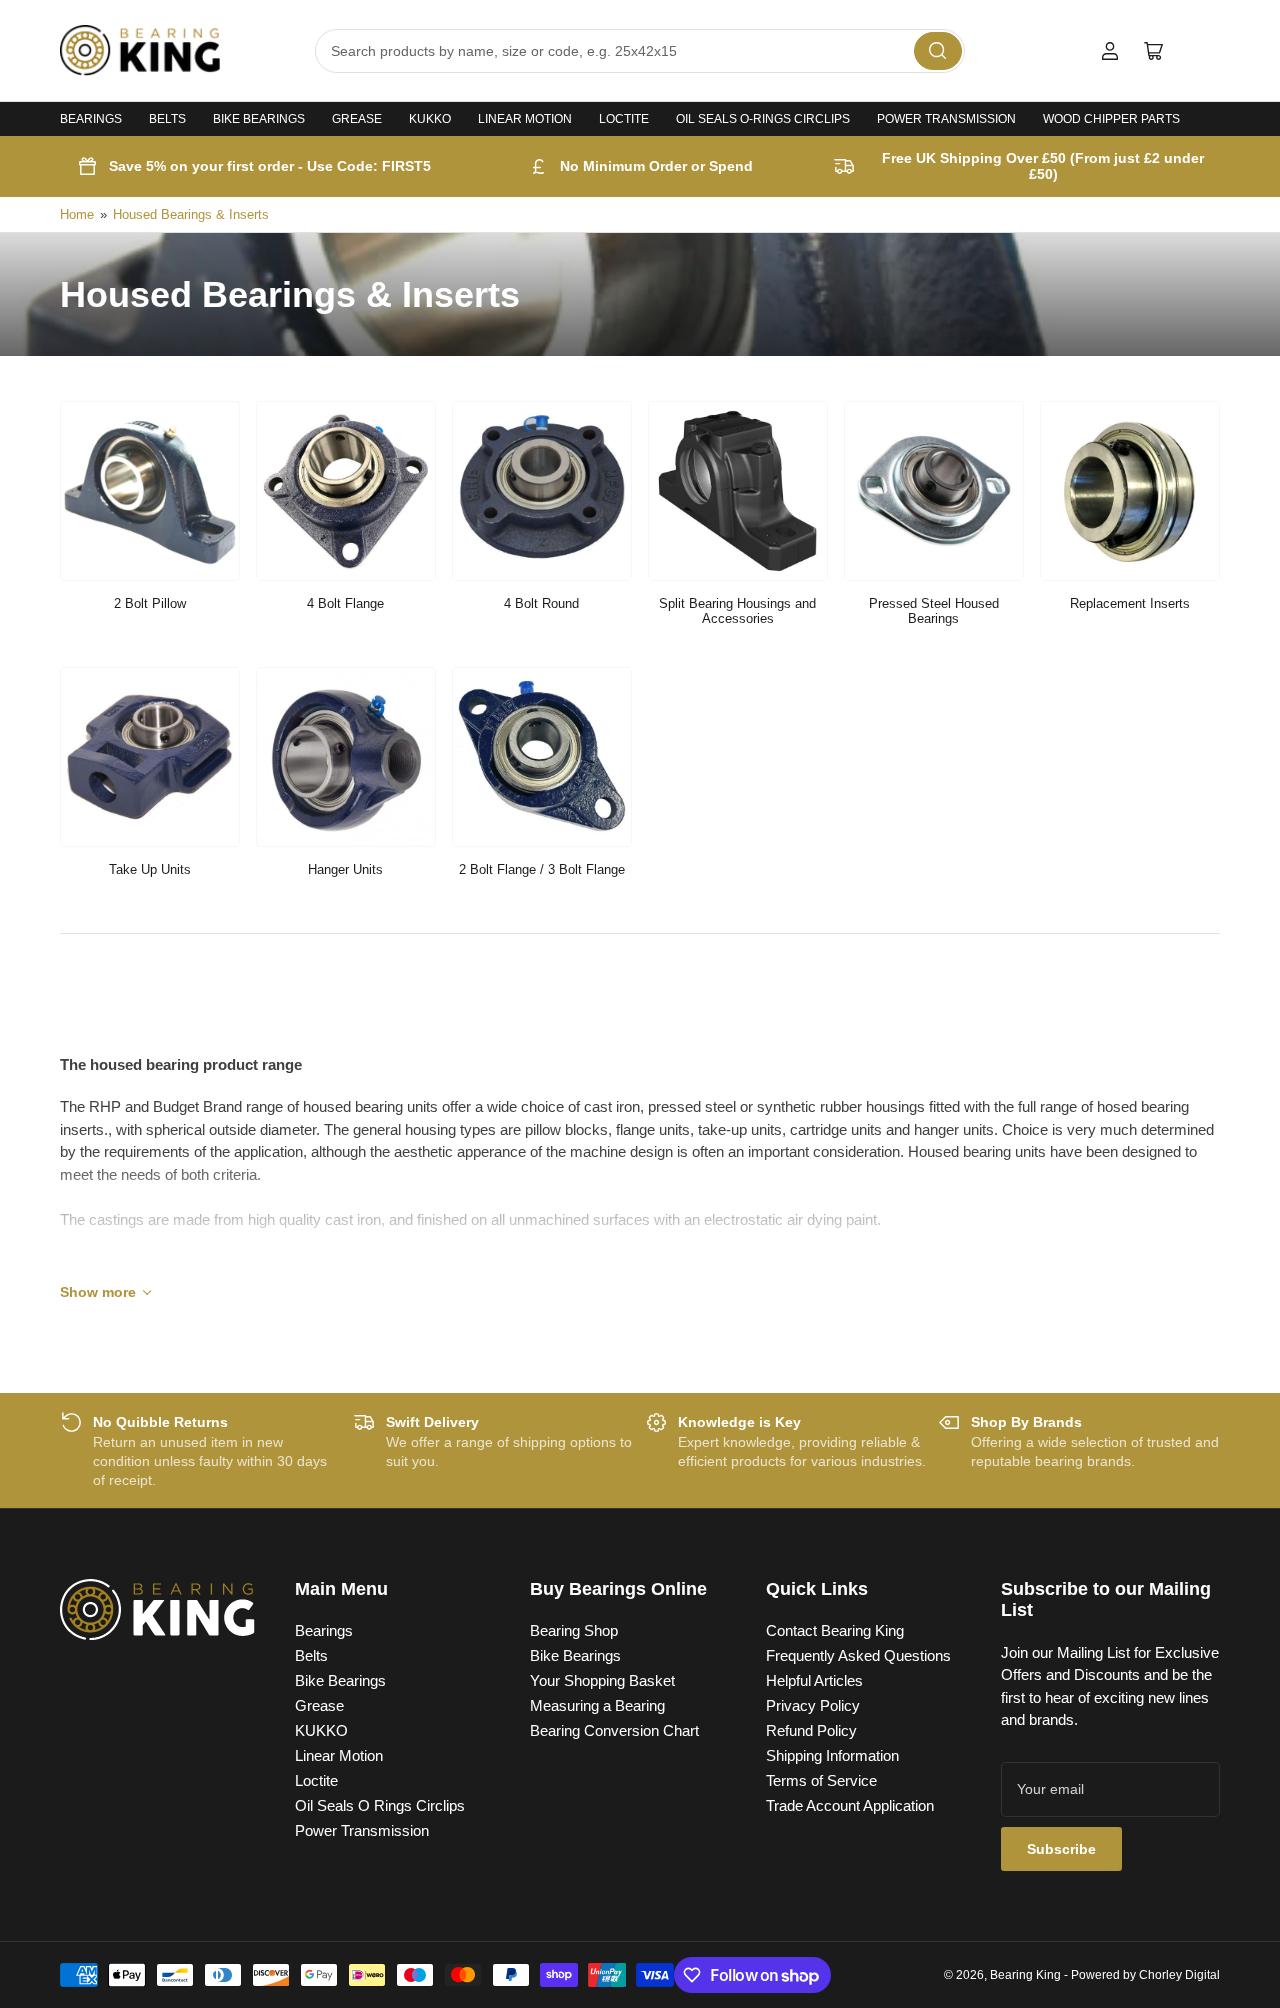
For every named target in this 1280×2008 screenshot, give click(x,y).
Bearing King (1025, 1975)
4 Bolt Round (541, 603)
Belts (167, 119)
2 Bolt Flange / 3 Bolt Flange (542, 869)
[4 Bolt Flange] (346, 491)
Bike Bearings (259, 119)
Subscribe (1061, 1849)
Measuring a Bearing (597, 1705)
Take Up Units (150, 869)
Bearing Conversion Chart (614, 1730)
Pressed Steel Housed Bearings (934, 611)
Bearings (91, 119)
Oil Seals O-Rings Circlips (763, 119)
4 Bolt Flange (345, 603)
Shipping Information (832, 1755)
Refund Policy (811, 1730)
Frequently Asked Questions (858, 1655)
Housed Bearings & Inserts (191, 214)
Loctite (624, 119)
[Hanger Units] (346, 757)
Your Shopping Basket (602, 1680)
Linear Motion (525, 119)
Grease (357, 119)
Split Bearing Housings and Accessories (737, 611)
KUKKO (430, 119)
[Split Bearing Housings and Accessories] (738, 491)
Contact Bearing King (835, 1630)
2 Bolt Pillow (150, 603)
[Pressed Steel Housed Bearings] (934, 491)
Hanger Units (345, 869)
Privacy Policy (813, 1705)
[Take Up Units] (150, 757)
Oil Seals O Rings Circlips (380, 1805)
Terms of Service (821, 1780)
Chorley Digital (1179, 1975)
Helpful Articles (814, 1680)
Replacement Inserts (1130, 603)
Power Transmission (946, 119)
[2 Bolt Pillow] (150, 491)
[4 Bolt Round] (542, 491)
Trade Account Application (850, 1805)
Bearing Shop (574, 1630)
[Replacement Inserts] (1130, 491)
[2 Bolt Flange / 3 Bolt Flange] (542, 757)
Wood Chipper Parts (1111, 119)
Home (77, 214)
